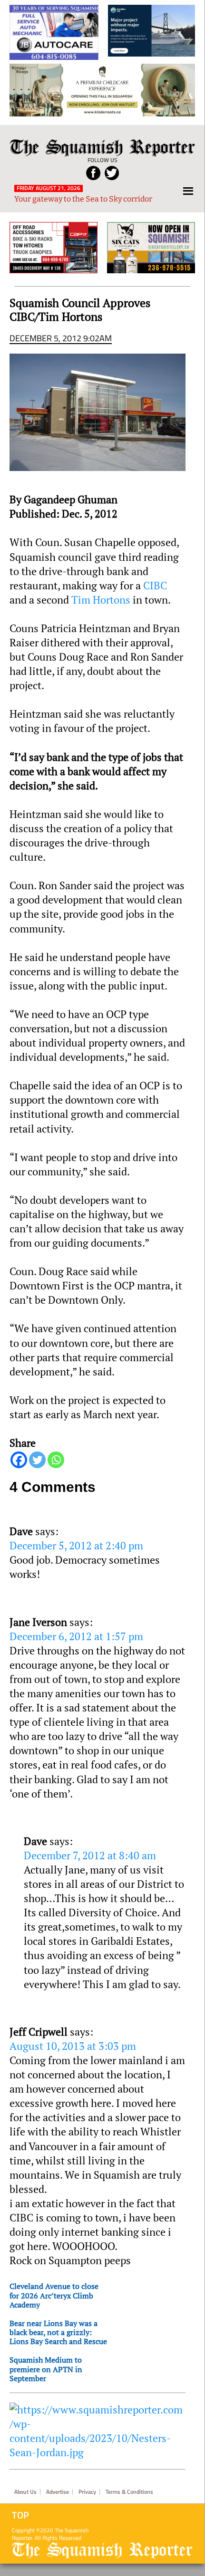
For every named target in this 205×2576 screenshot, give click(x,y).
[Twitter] (37, 1460)
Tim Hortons (101, 600)
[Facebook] (19, 1460)
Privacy (87, 2492)
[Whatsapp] (56, 1460)
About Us (25, 2492)
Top (20, 2515)
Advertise (58, 2492)
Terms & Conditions (129, 2492)
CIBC (155, 586)
